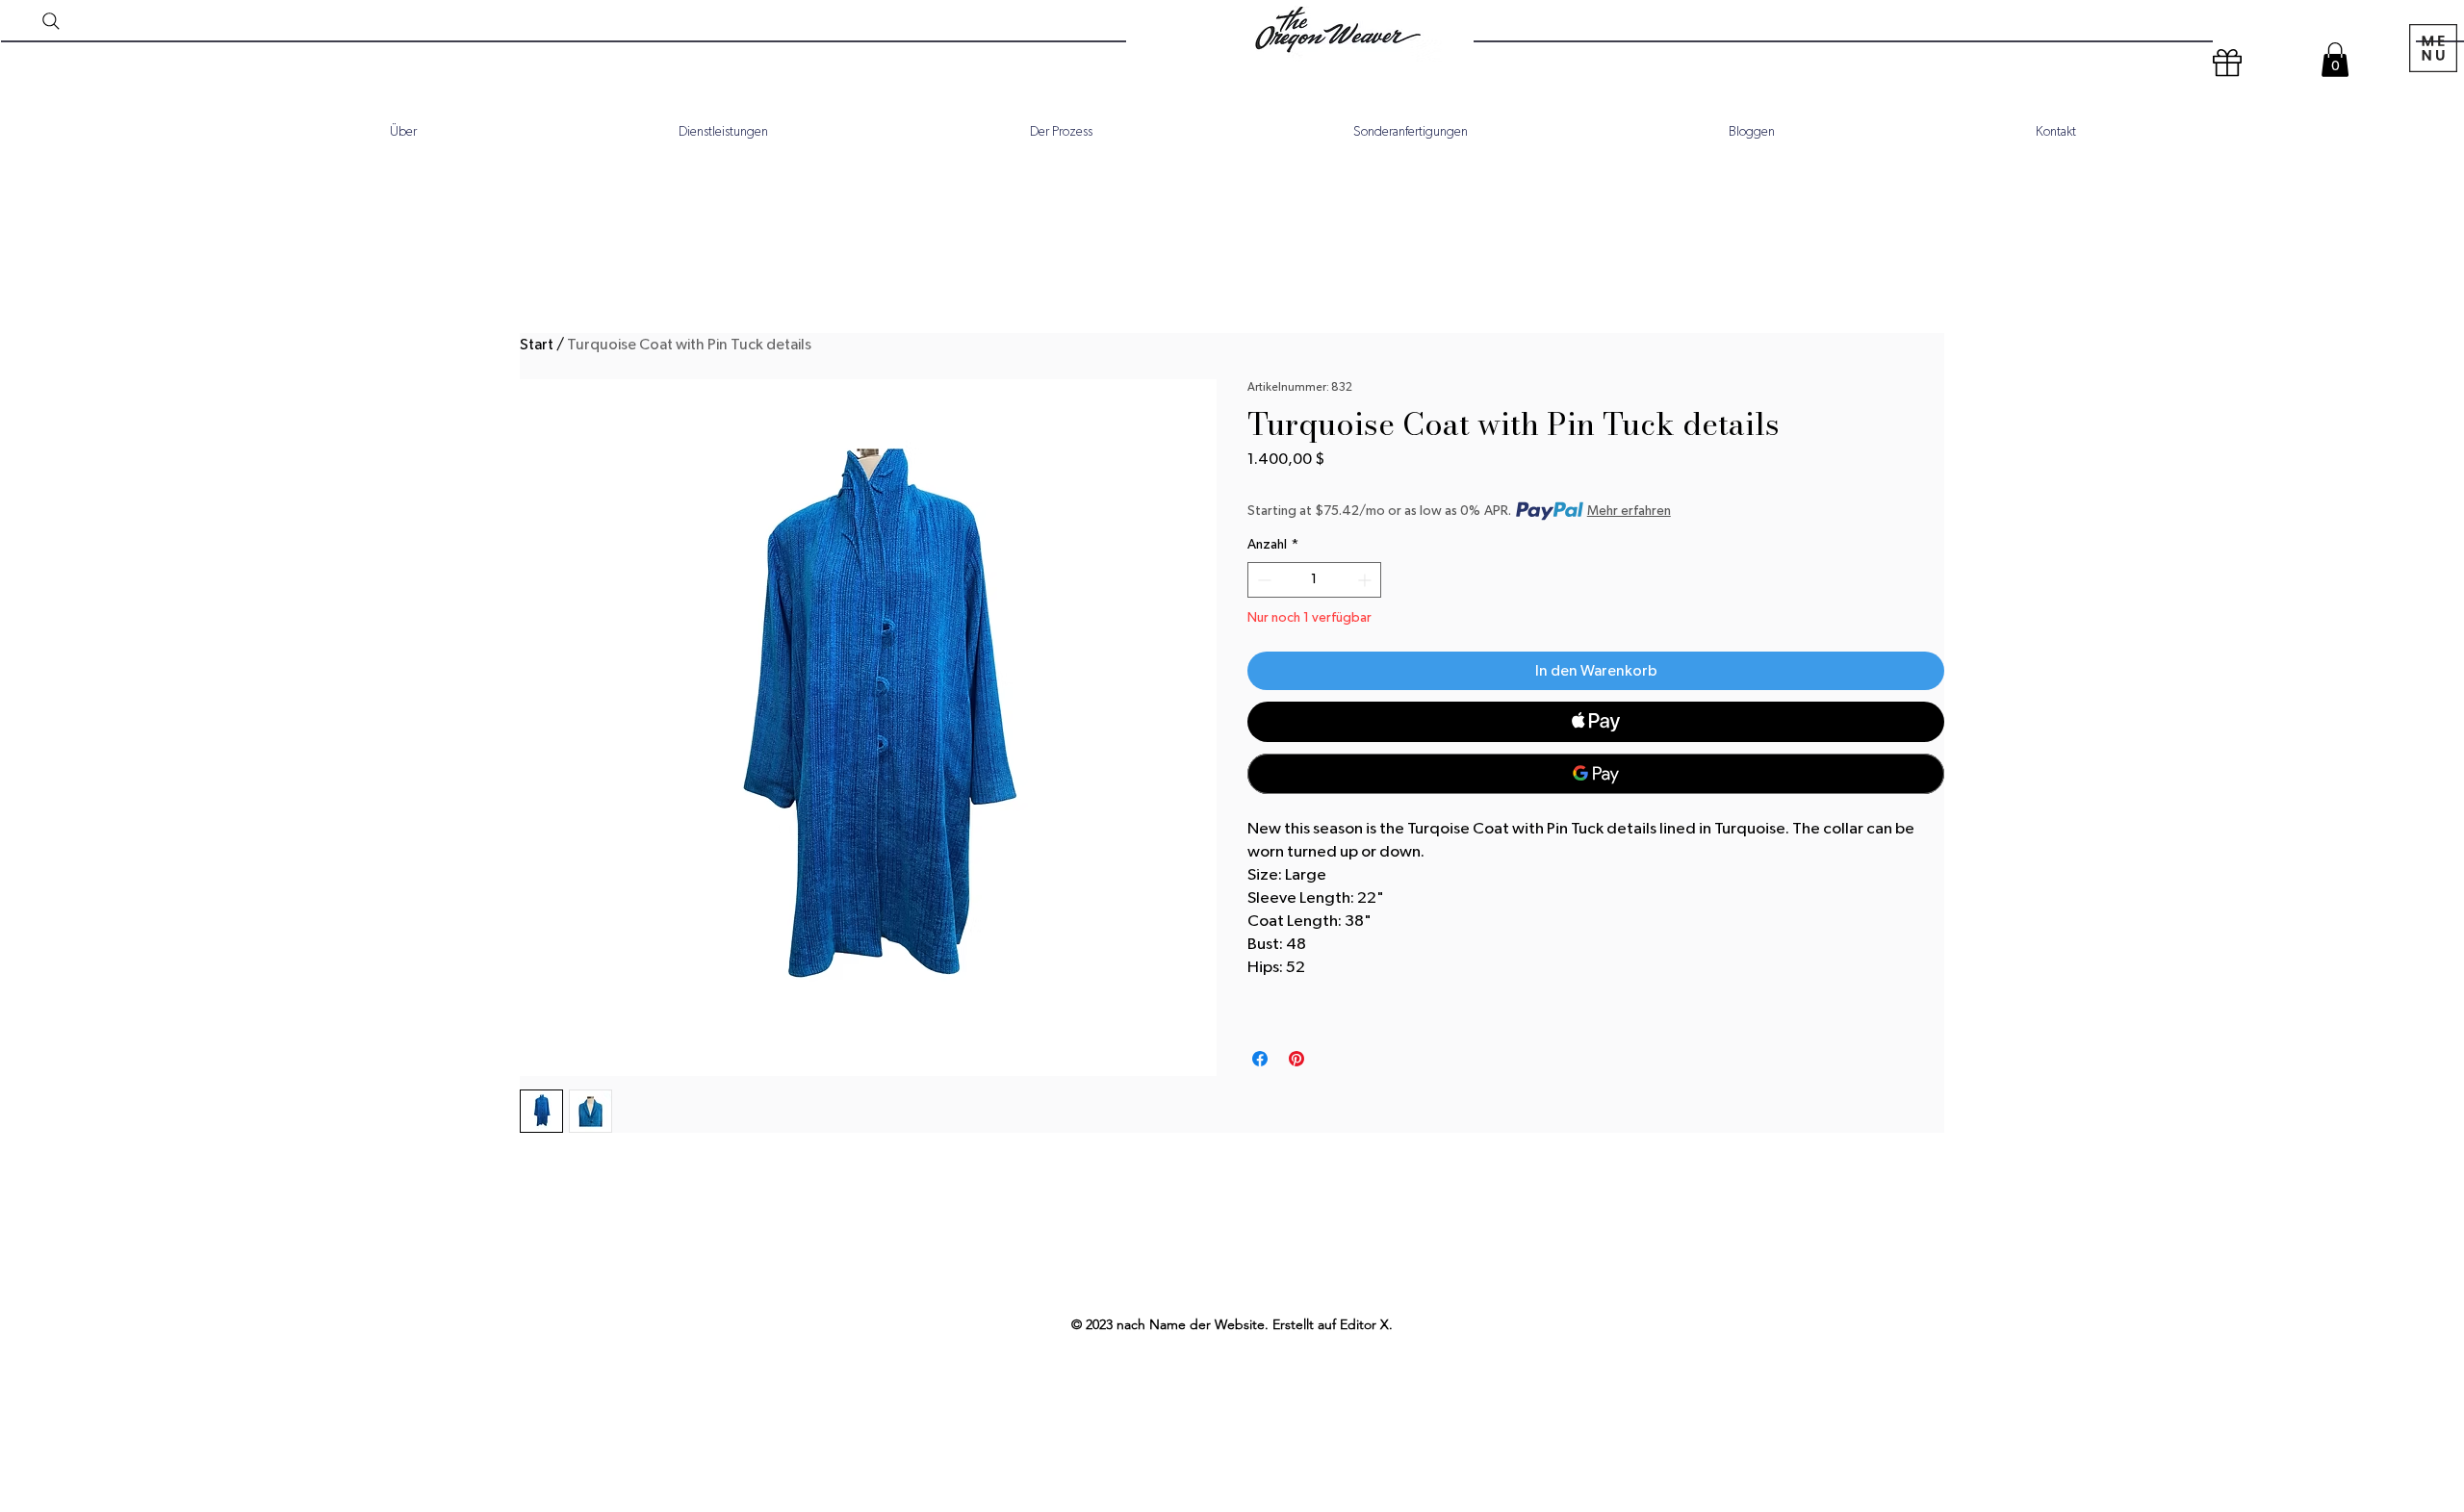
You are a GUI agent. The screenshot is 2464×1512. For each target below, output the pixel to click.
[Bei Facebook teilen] (1260, 1059)
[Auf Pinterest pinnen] (1296, 1059)
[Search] (51, 21)
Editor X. (1366, 1324)
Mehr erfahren (1629, 511)
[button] (2335, 60)
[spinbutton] (1314, 580)
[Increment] (1366, 580)
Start (537, 345)
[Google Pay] (1596, 774)
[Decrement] (1262, 580)
